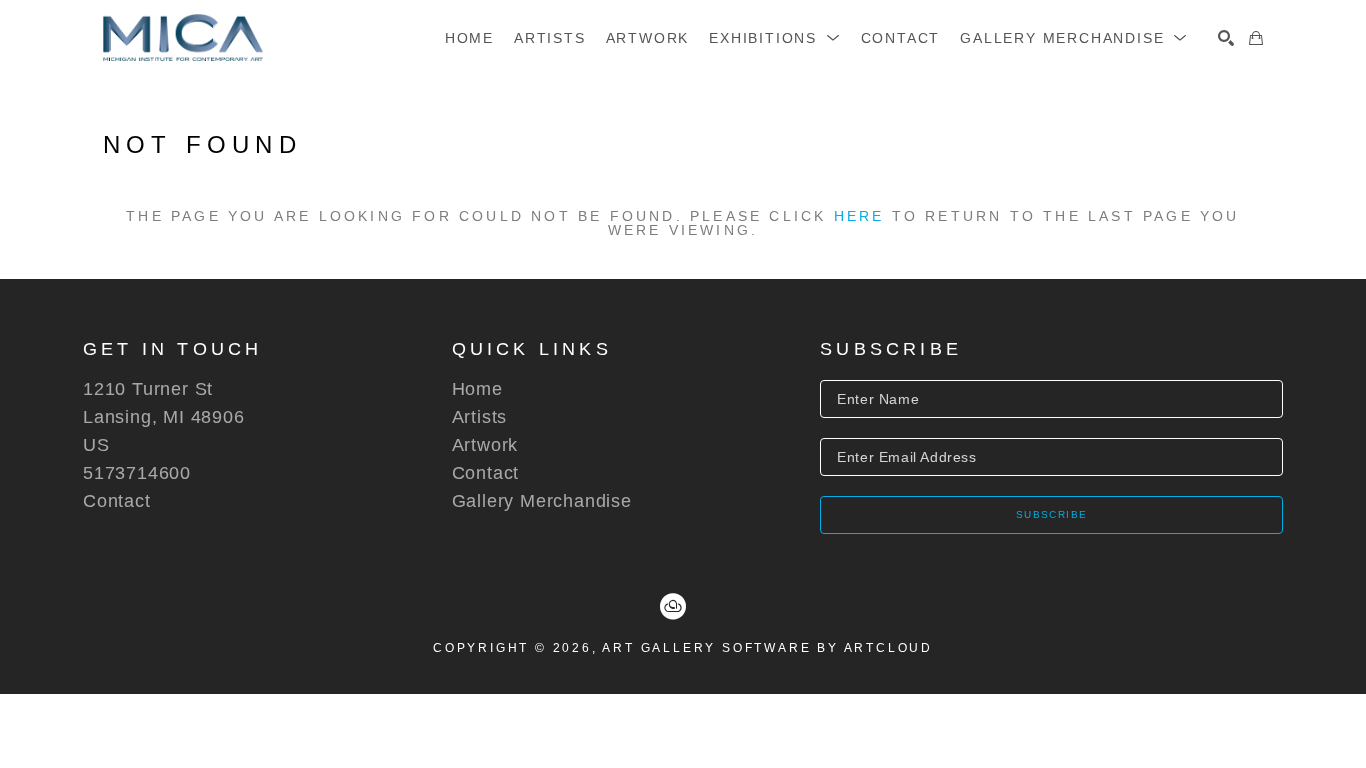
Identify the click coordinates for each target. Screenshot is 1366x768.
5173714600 (137, 473)
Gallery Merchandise (542, 501)
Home (477, 389)
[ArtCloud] (673, 607)
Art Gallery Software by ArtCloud (767, 648)
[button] (774, 38)
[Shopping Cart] (1256, 38)
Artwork (485, 445)
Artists (480, 417)
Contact (117, 501)
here (859, 216)
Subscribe (1052, 514)
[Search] (1226, 38)
